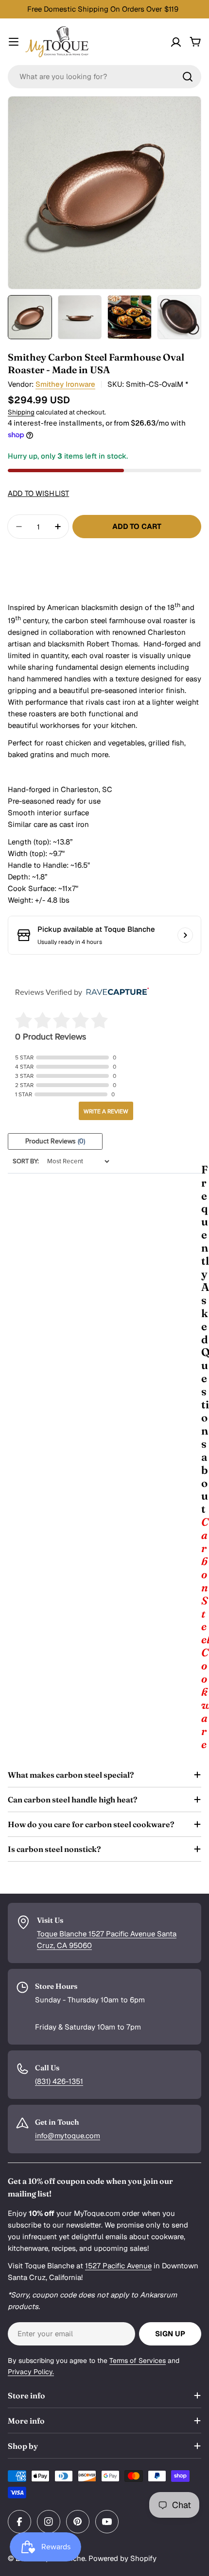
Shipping (21, 412)
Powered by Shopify (122, 2558)
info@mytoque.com (68, 2136)
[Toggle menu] (14, 42)
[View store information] (185, 935)
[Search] (188, 77)
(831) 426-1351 (59, 2081)
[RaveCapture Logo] (115, 992)
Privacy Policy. (31, 2372)
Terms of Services (138, 2361)
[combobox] (104, 77)
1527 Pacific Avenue (118, 2266)
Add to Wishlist (38, 493)
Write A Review (106, 1111)
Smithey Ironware (65, 384)
